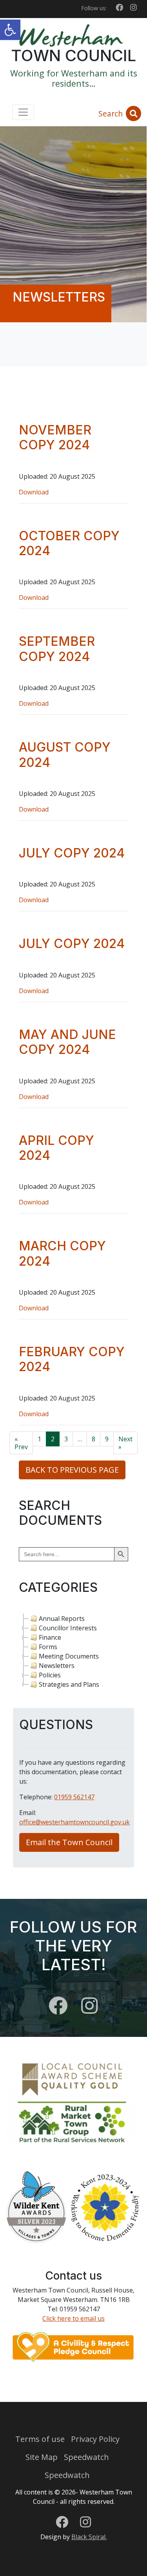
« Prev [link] (21, 1443)
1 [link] (39, 1439)
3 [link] (66, 1439)
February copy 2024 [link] (72, 1359)
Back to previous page (72, 1470)
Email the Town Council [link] (69, 1842)
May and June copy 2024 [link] (67, 1042)
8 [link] (93, 1439)
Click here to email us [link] (73, 2318)
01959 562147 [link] (74, 1797)
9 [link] (107, 1439)
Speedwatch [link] (86, 2457)
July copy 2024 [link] (72, 853)
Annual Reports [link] (62, 1619)
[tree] (73, 1651)
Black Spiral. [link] (89, 2537)
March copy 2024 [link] (62, 1253)
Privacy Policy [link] (95, 2439)
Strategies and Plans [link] (69, 1684)
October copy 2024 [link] (69, 543)
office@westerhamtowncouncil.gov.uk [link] (74, 1822)
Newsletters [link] (57, 1666)
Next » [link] (125, 1443)
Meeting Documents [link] (69, 1656)
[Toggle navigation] (23, 112)
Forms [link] (48, 1647)
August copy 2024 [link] (65, 755)
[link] (10, 30)
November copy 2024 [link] (55, 437)
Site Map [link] (42, 2457)
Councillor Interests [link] (68, 1628)
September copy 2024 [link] (57, 649)
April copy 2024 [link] (56, 1148)
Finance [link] (50, 1637)
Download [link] (34, 492)
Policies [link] (50, 1675)
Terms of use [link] (40, 2439)
